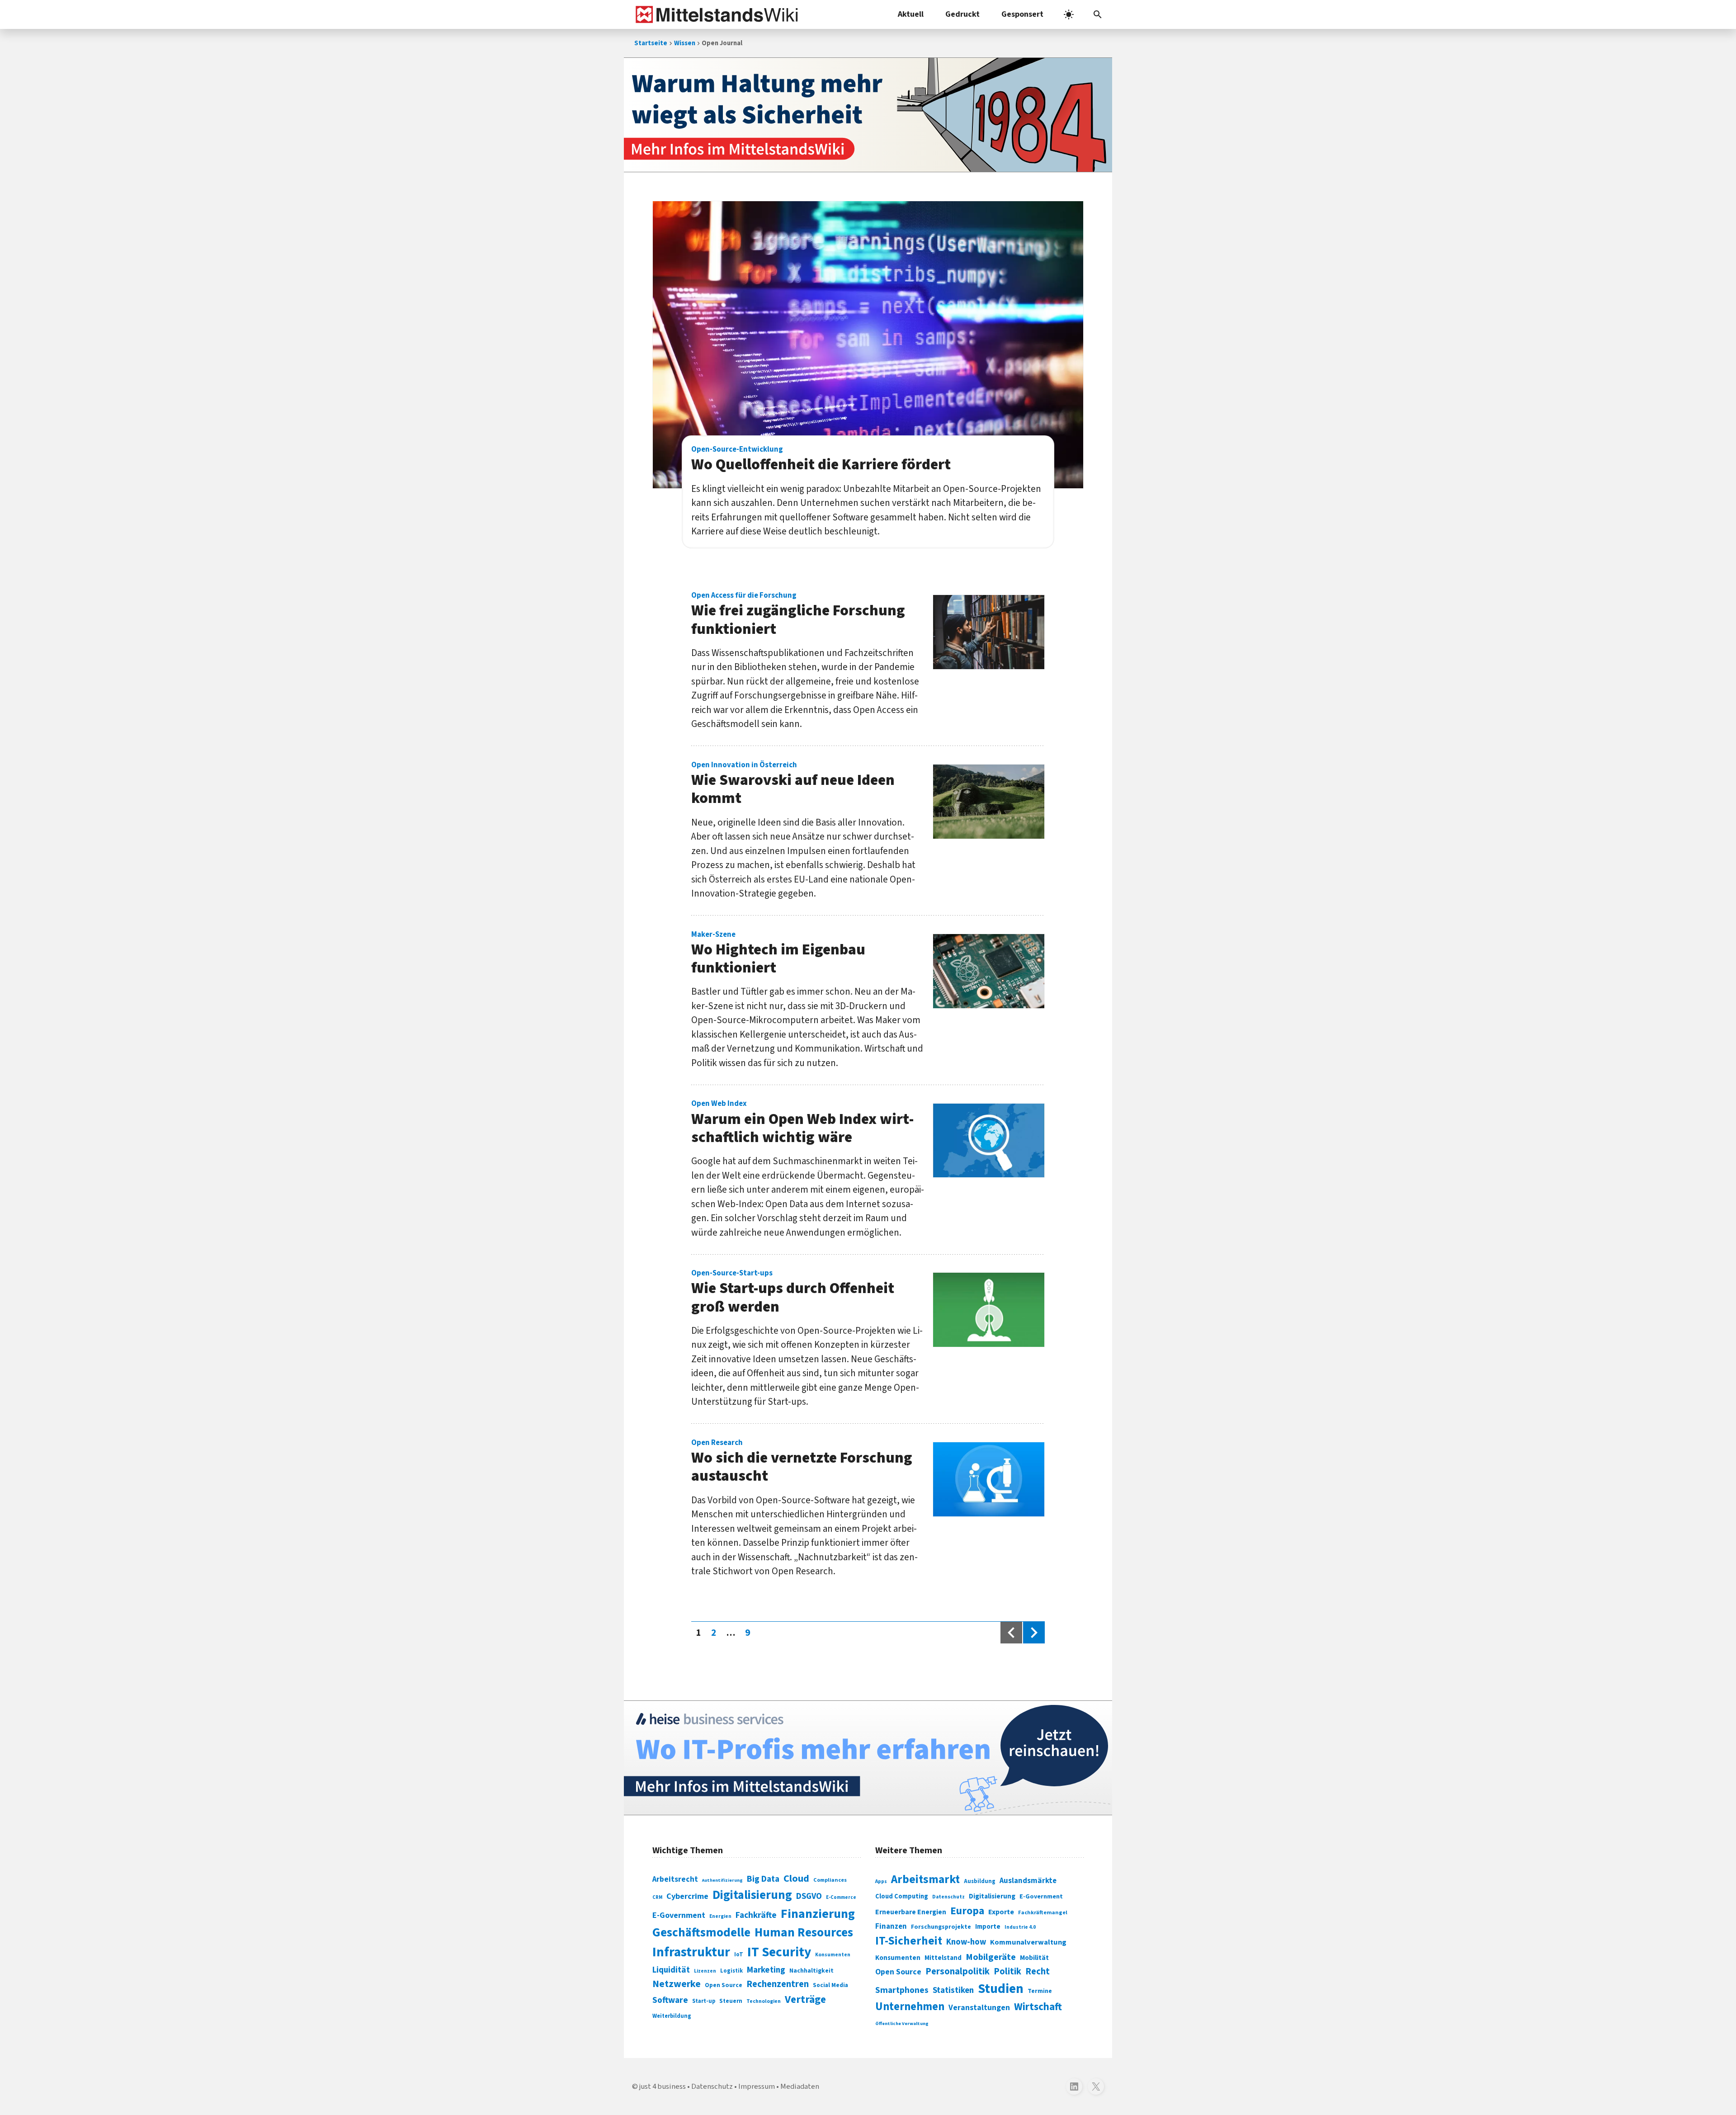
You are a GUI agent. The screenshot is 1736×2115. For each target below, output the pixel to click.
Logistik (731, 1971)
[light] (1069, 14)
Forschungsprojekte (941, 1927)
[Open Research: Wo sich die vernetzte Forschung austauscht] (989, 1479)
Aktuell (911, 14)
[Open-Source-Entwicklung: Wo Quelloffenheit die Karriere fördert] (868, 345)
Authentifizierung (722, 1880)
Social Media (830, 1985)
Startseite (651, 43)
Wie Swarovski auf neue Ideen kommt (793, 785)
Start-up (704, 2001)
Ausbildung (980, 1881)
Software (670, 2000)
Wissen (685, 43)
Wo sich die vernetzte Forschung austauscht (802, 1463)
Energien (720, 1916)
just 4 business (663, 2087)
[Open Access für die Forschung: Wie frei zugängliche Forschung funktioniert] (989, 632)
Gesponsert (1022, 14)
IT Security (779, 1952)
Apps (881, 1881)
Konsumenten (833, 1955)
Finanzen (891, 1926)
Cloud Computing (902, 1896)
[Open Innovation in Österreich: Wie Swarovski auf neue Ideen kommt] (989, 802)
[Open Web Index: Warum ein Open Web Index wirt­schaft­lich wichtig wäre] (989, 1141)
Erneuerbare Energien (911, 1912)
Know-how (966, 1942)
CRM (657, 1897)
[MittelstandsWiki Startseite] (715, 14)
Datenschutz (948, 1897)
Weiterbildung (672, 2016)
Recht (1038, 1971)
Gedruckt (962, 14)
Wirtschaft (1038, 2007)
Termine (1040, 1991)
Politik (1007, 1971)
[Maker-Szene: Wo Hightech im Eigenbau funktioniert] (989, 971)
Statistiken (953, 1990)
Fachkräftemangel (1043, 1912)
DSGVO (809, 1896)
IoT (739, 1954)
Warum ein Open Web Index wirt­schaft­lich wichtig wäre (802, 1124)
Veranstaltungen (979, 2008)
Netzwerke (677, 1984)
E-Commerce (841, 1897)
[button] (1098, 14)
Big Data (763, 1879)
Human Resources (804, 1933)
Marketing (766, 1970)
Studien (1001, 1989)
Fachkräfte (756, 1915)
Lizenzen (705, 1971)
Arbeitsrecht (675, 1879)
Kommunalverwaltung (1028, 1942)
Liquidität (671, 1970)
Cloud (796, 1879)
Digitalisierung (752, 1895)
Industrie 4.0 (1020, 1927)
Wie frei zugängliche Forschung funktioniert (798, 615)
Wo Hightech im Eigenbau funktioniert (778, 954)
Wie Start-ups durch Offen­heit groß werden (793, 1293)
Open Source (724, 1985)
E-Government (679, 1915)
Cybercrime (687, 1896)
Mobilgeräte (991, 1957)
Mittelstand (943, 1958)
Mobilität (1034, 1958)
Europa (967, 1911)
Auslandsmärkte (1028, 1881)
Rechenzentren (778, 1984)
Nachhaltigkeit (811, 1971)
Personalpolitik (958, 1971)
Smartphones (902, 1990)
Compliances (830, 1880)
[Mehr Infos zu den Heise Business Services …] (868, 1758)
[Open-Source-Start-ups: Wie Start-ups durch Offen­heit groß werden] (989, 1310)
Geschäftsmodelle (701, 1933)
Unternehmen (910, 2007)
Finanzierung (818, 1914)
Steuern (731, 2001)
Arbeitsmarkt (925, 1879)
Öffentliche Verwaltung (902, 2023)
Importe (988, 1927)
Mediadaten (800, 2087)
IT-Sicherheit (909, 1941)
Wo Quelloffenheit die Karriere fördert (821, 460)
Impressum (757, 2087)
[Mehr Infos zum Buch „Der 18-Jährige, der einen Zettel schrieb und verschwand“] (868, 115)
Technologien (764, 2001)
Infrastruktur (691, 1952)
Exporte (1001, 1912)
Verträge (805, 1999)
